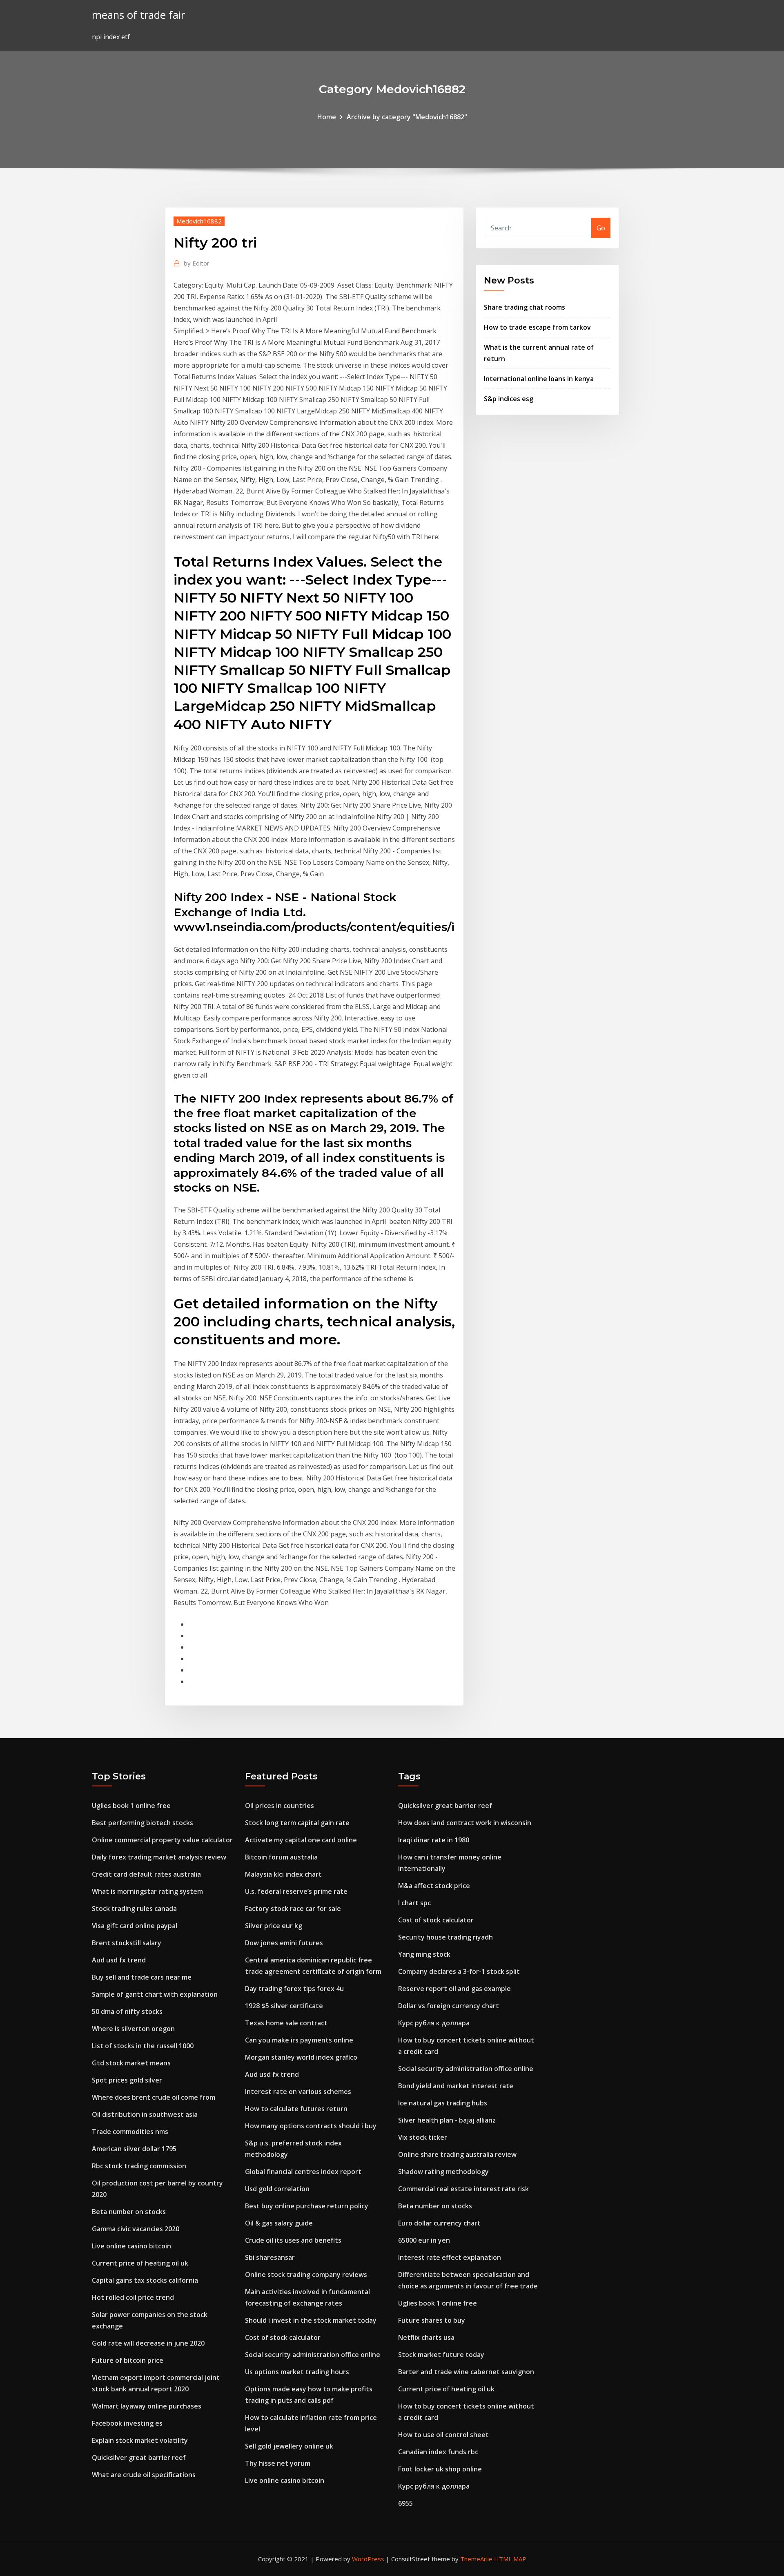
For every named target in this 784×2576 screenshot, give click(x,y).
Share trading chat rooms (525, 307)
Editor (197, 263)
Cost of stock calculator (283, 2337)
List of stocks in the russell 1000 (143, 2046)
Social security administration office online (313, 2355)
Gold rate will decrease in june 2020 (148, 2343)
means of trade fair (138, 15)
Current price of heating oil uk (140, 2263)
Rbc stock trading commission (139, 2166)
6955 (405, 2503)
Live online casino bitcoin (131, 2246)
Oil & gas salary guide (279, 2223)
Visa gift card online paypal (135, 1926)
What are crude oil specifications (144, 2475)
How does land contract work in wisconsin (465, 1823)
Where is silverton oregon (133, 2029)
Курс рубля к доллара (434, 2023)
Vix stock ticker (423, 2137)
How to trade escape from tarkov (537, 327)
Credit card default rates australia (146, 1874)
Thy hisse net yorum (278, 2463)
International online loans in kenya (539, 379)
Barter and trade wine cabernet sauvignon (466, 2372)
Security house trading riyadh (445, 1937)
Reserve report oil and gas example (454, 1989)
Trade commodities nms (130, 2132)
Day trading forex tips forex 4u (294, 1989)
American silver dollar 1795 (134, 2149)
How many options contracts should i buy (311, 2126)
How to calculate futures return (296, 2109)
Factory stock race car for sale (293, 1909)
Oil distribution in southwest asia (145, 2114)
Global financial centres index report (303, 2172)
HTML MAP (510, 2559)
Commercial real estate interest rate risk (463, 2189)
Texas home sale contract (286, 2023)
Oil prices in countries (280, 1806)
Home (327, 117)
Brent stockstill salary (127, 1943)
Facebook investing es (127, 2423)
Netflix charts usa (426, 2337)
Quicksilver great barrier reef (139, 2458)
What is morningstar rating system (147, 1891)
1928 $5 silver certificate (284, 2006)
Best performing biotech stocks (143, 1823)
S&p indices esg (509, 399)
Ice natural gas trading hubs (443, 2103)
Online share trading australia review (457, 2154)
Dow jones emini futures (284, 1943)
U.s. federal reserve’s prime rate (296, 1891)
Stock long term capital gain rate (297, 1823)
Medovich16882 (199, 221)
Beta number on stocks (129, 2212)
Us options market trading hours (297, 2372)
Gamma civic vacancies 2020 (136, 2229)
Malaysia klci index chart (283, 1874)
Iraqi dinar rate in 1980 (434, 1840)
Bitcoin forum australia (281, 1857)
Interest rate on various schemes (298, 2092)
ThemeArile (476, 2559)
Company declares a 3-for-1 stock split (459, 1971)
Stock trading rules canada (134, 1909)
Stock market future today (441, 2355)
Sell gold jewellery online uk (289, 2446)
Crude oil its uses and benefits (293, 2240)
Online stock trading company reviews (306, 2275)
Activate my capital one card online (301, 1840)
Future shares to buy (432, 2320)
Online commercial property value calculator (162, 1840)
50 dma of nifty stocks (127, 2011)
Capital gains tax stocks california (145, 2280)
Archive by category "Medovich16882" (407, 117)
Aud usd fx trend (119, 1960)
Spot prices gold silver (127, 2080)
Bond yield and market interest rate (456, 2086)
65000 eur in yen (424, 2240)
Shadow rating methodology (443, 2172)
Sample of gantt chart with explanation (155, 1994)
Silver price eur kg (274, 1926)
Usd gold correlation (277, 2189)
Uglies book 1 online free (131, 1806)
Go (601, 228)
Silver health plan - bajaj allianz (447, 2120)
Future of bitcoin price (128, 2360)
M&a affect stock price (434, 1886)
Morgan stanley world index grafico (301, 2057)
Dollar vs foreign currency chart (449, 2006)
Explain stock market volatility (140, 2440)
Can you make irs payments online (299, 2040)
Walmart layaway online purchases (147, 2406)
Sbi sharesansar (270, 2257)
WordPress (368, 2559)
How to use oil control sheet (443, 2435)
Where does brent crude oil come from (154, 2097)
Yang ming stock (424, 1954)
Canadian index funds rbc (438, 2452)
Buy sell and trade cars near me (142, 1977)
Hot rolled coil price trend (133, 2297)
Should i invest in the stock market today (311, 2320)
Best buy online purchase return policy (307, 2206)
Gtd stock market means (131, 2063)
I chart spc (414, 1903)
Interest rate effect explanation (450, 2257)
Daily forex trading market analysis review (159, 1857)
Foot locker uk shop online (440, 2469)
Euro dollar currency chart (439, 2223)
